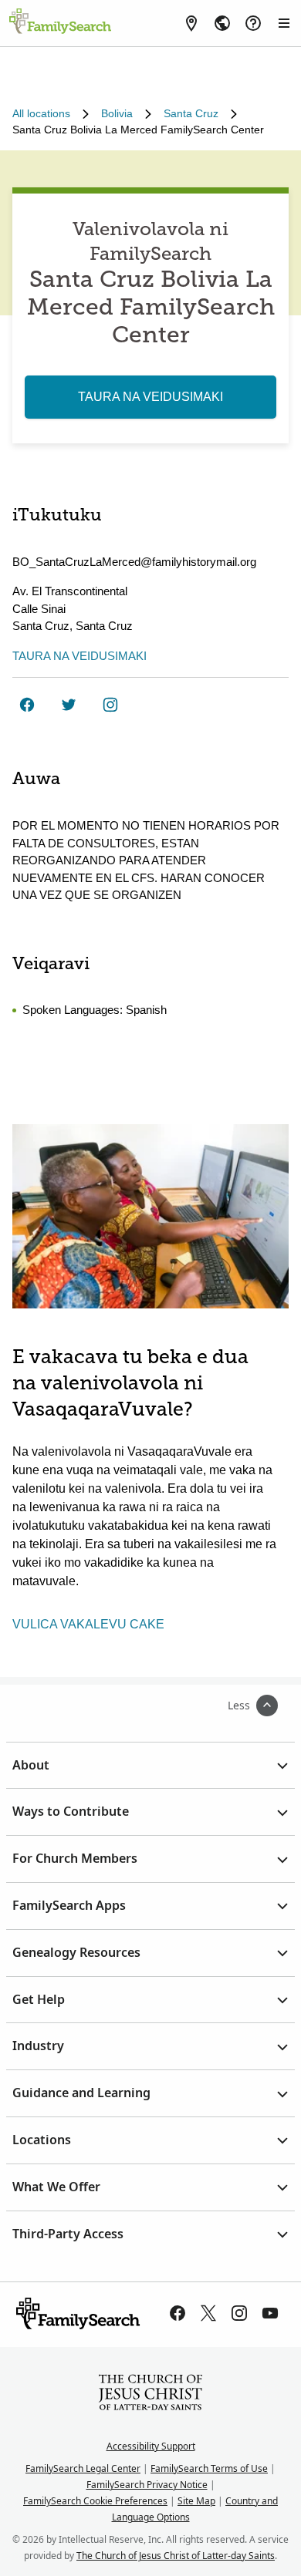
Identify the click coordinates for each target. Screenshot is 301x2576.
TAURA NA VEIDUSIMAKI (150, 397)
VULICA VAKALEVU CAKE (88, 1624)
